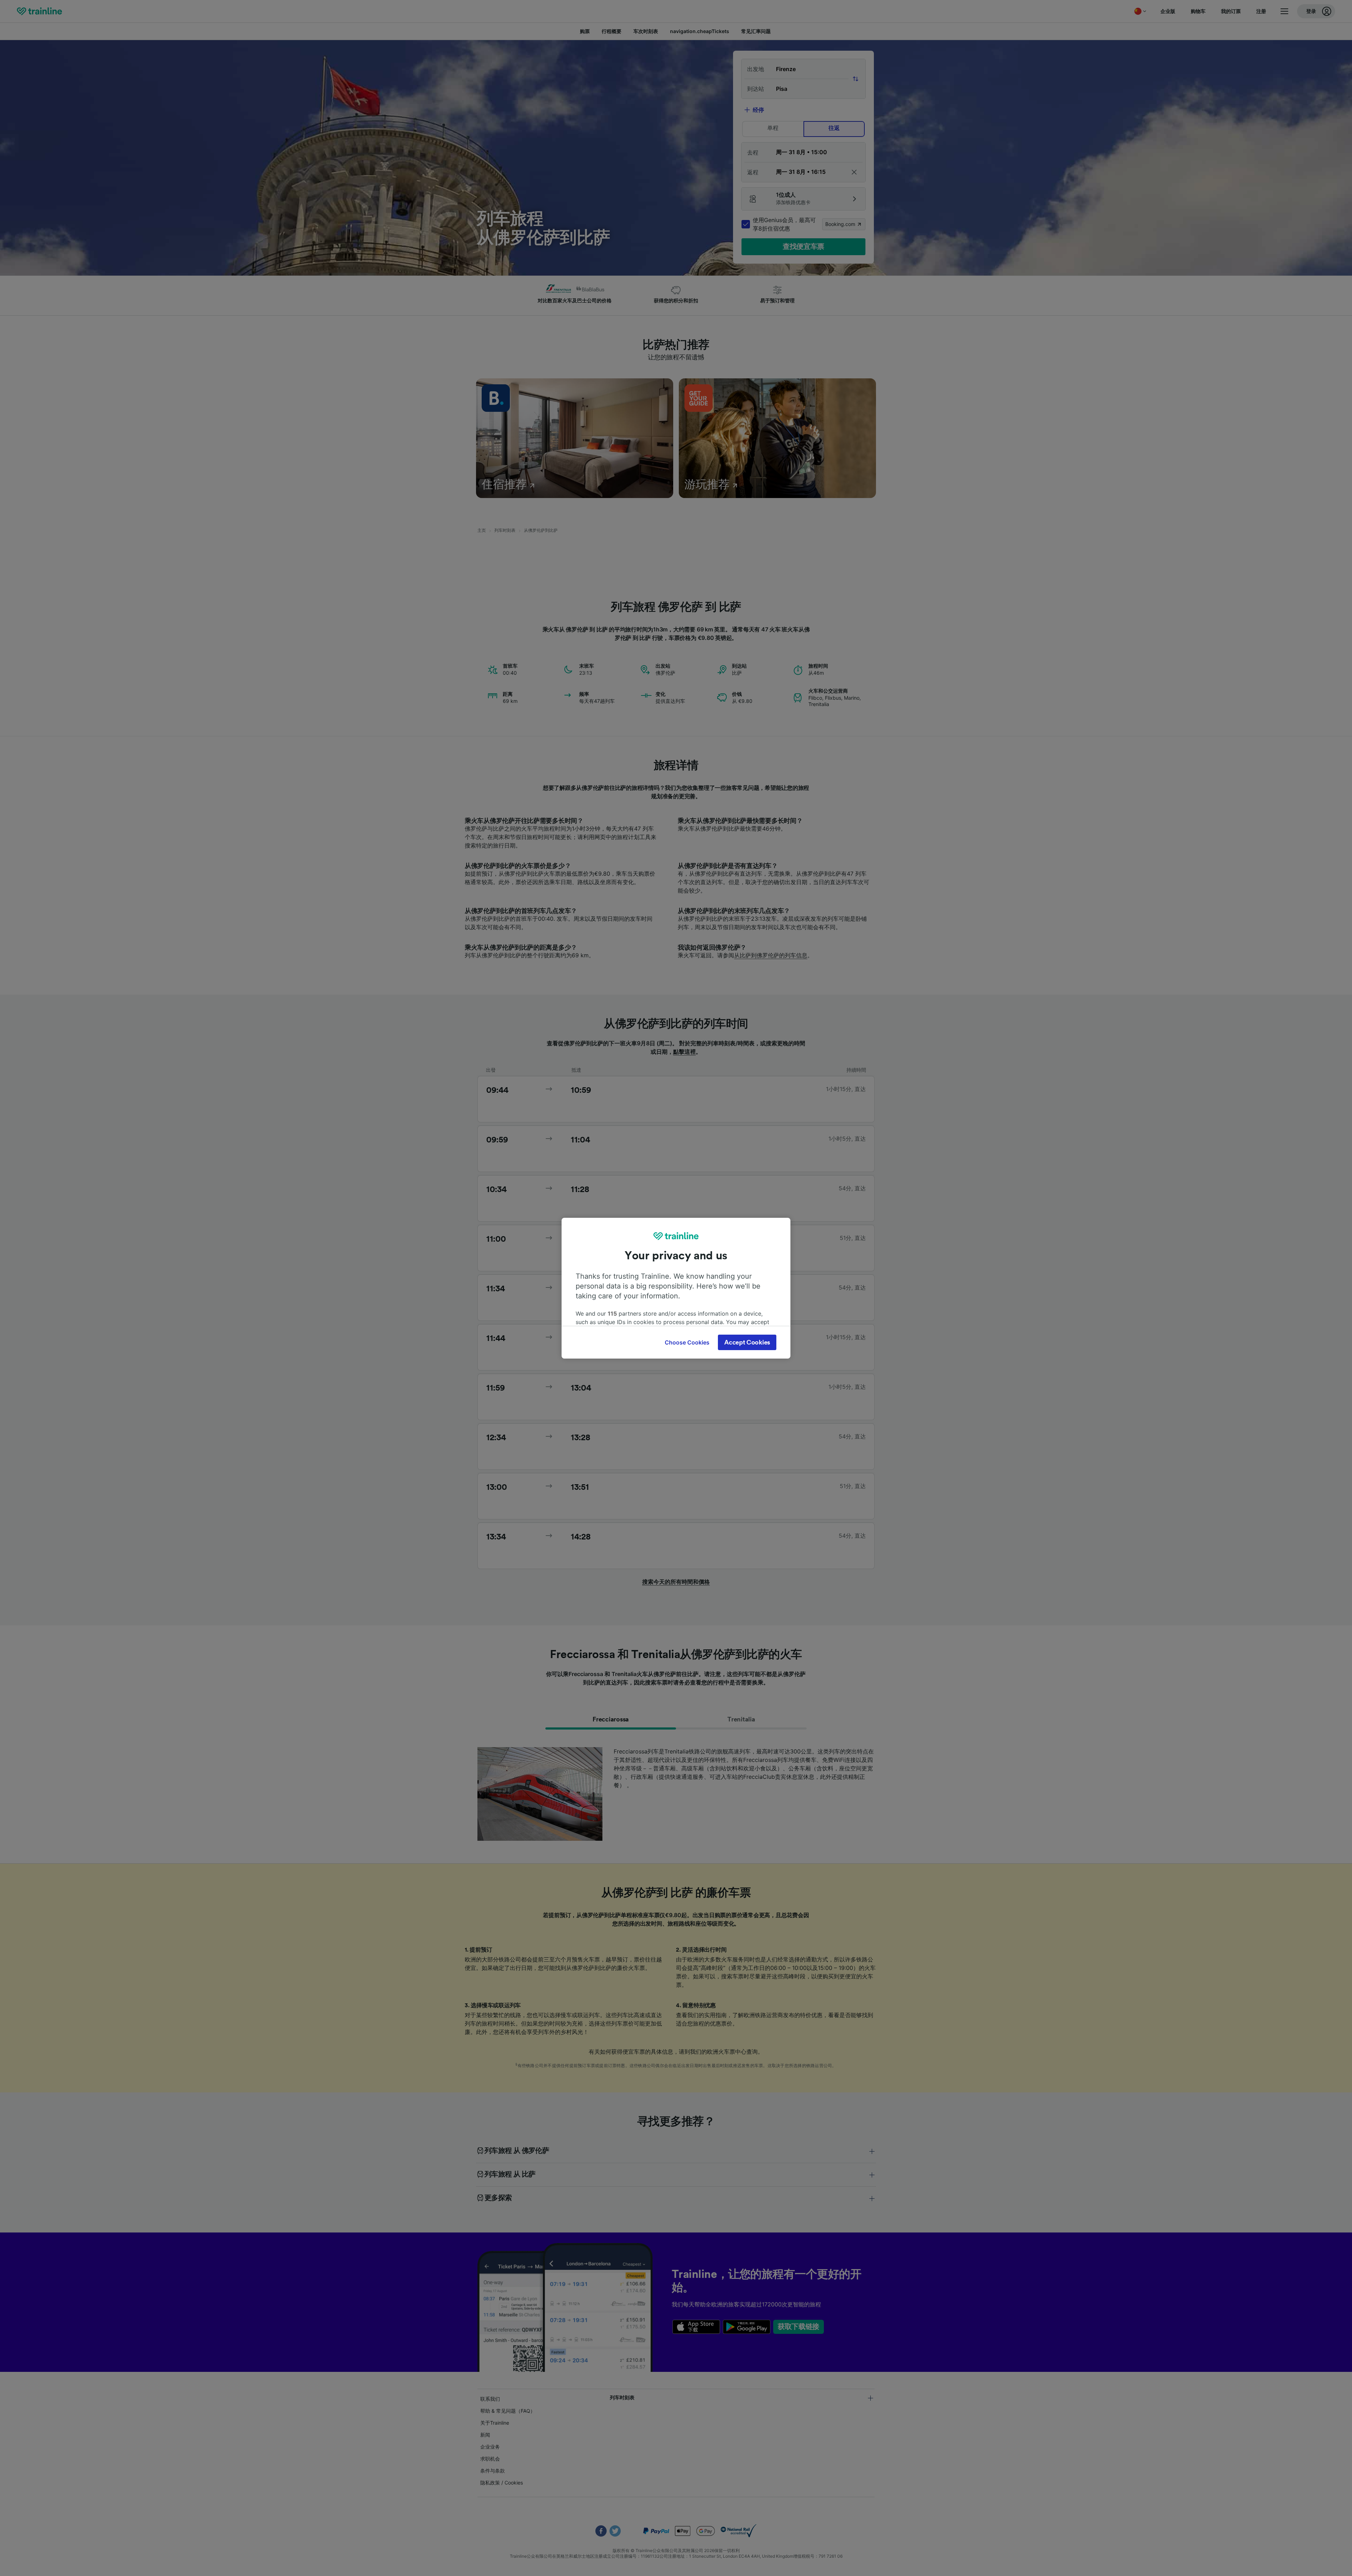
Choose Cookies (687, 1342)
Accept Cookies (747, 1342)
